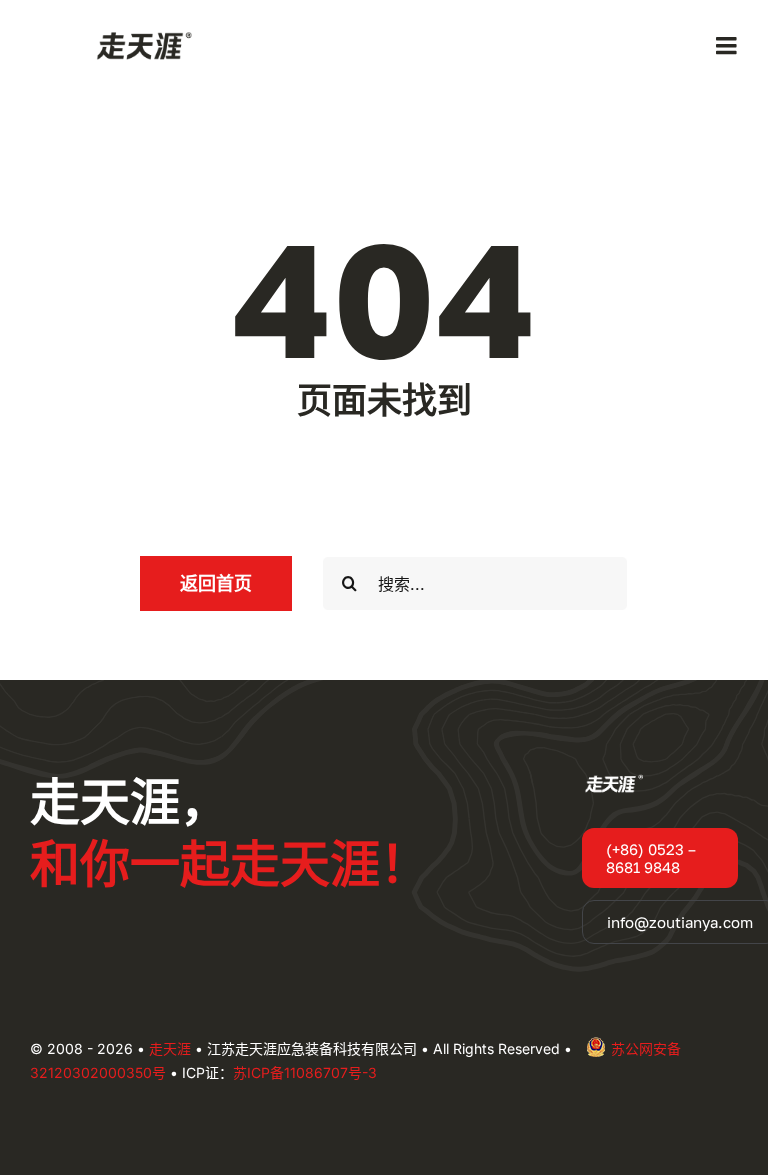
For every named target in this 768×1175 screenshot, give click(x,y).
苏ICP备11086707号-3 (305, 1072)
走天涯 (170, 1048)
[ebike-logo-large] (140, 34)
